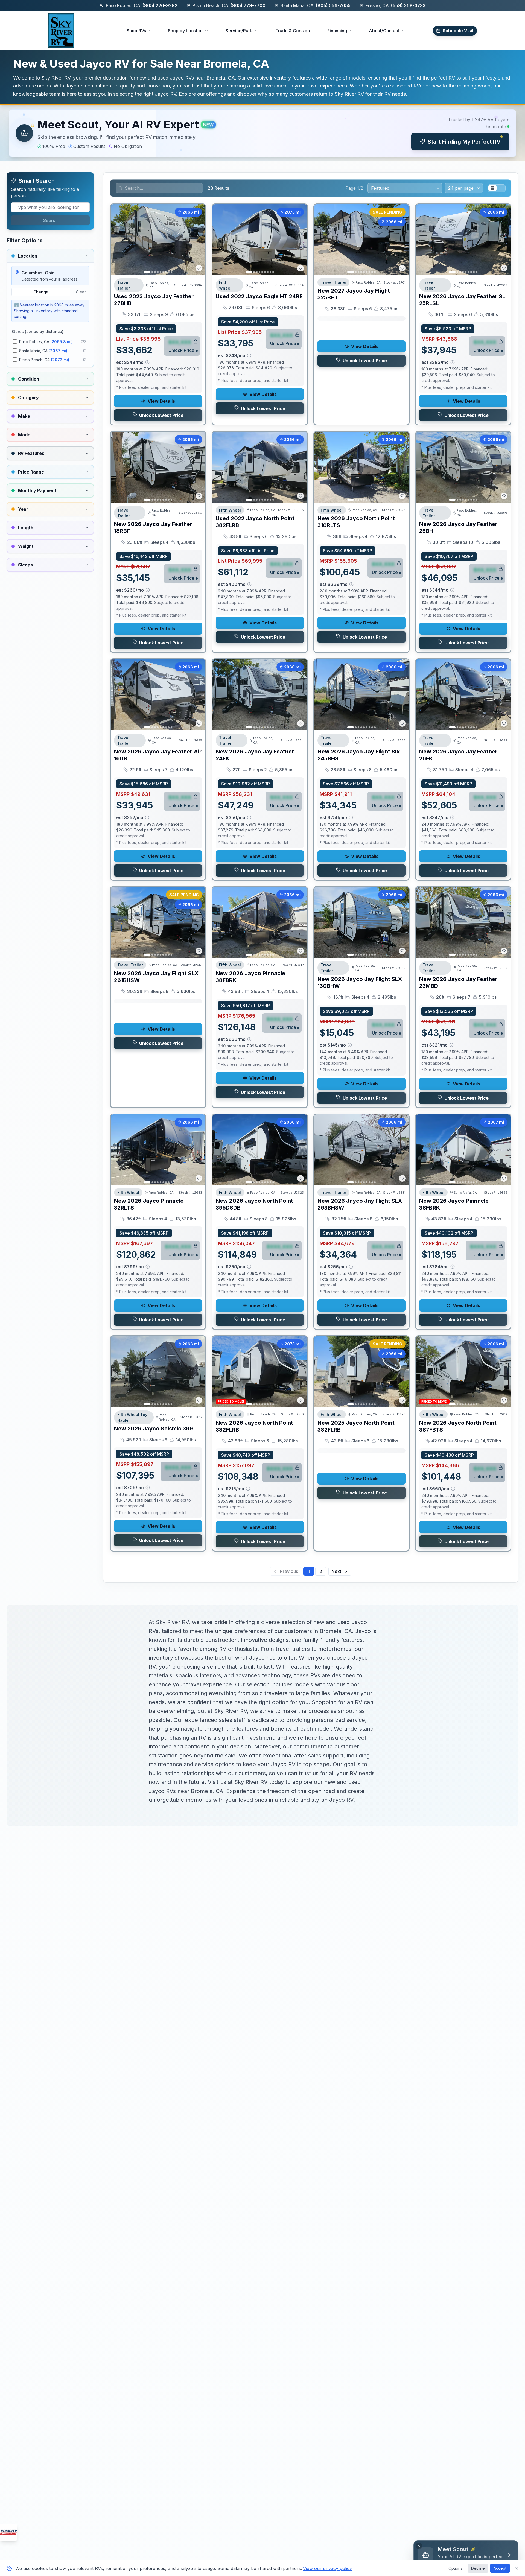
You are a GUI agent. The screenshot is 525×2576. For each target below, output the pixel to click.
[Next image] (198, 240)
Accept (500, 2568)
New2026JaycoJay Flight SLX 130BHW (360, 982)
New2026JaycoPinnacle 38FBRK (250, 977)
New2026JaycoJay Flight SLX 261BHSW (156, 977)
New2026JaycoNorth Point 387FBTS (458, 1426)
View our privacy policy (327, 2568)
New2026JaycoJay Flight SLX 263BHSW (360, 1204)
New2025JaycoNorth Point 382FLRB (356, 1426)
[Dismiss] (419, 2546)
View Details (161, 401)
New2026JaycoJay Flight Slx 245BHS (359, 755)
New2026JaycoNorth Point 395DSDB (254, 1204)
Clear (81, 292)
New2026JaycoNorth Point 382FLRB (254, 1426)
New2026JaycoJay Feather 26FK (458, 755)
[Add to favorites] (199, 268)
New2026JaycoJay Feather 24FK (255, 755)
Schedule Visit (458, 31)
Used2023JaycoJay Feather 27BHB (154, 300)
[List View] (501, 188)
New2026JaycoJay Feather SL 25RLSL (462, 300)
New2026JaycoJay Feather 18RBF (153, 528)
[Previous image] (118, 240)
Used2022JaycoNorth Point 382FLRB (255, 522)
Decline (478, 2568)
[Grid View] (492, 188)
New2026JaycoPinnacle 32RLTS (149, 1204)
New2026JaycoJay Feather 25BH (458, 528)
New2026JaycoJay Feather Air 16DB (158, 755)
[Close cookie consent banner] (516, 2568)
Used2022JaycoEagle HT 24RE (259, 296)
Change (41, 292)
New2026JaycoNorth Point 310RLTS (356, 522)
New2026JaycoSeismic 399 (154, 1429)
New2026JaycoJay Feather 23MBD (458, 982)
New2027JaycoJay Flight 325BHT (354, 294)
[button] (262, 133)
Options (455, 2568)
